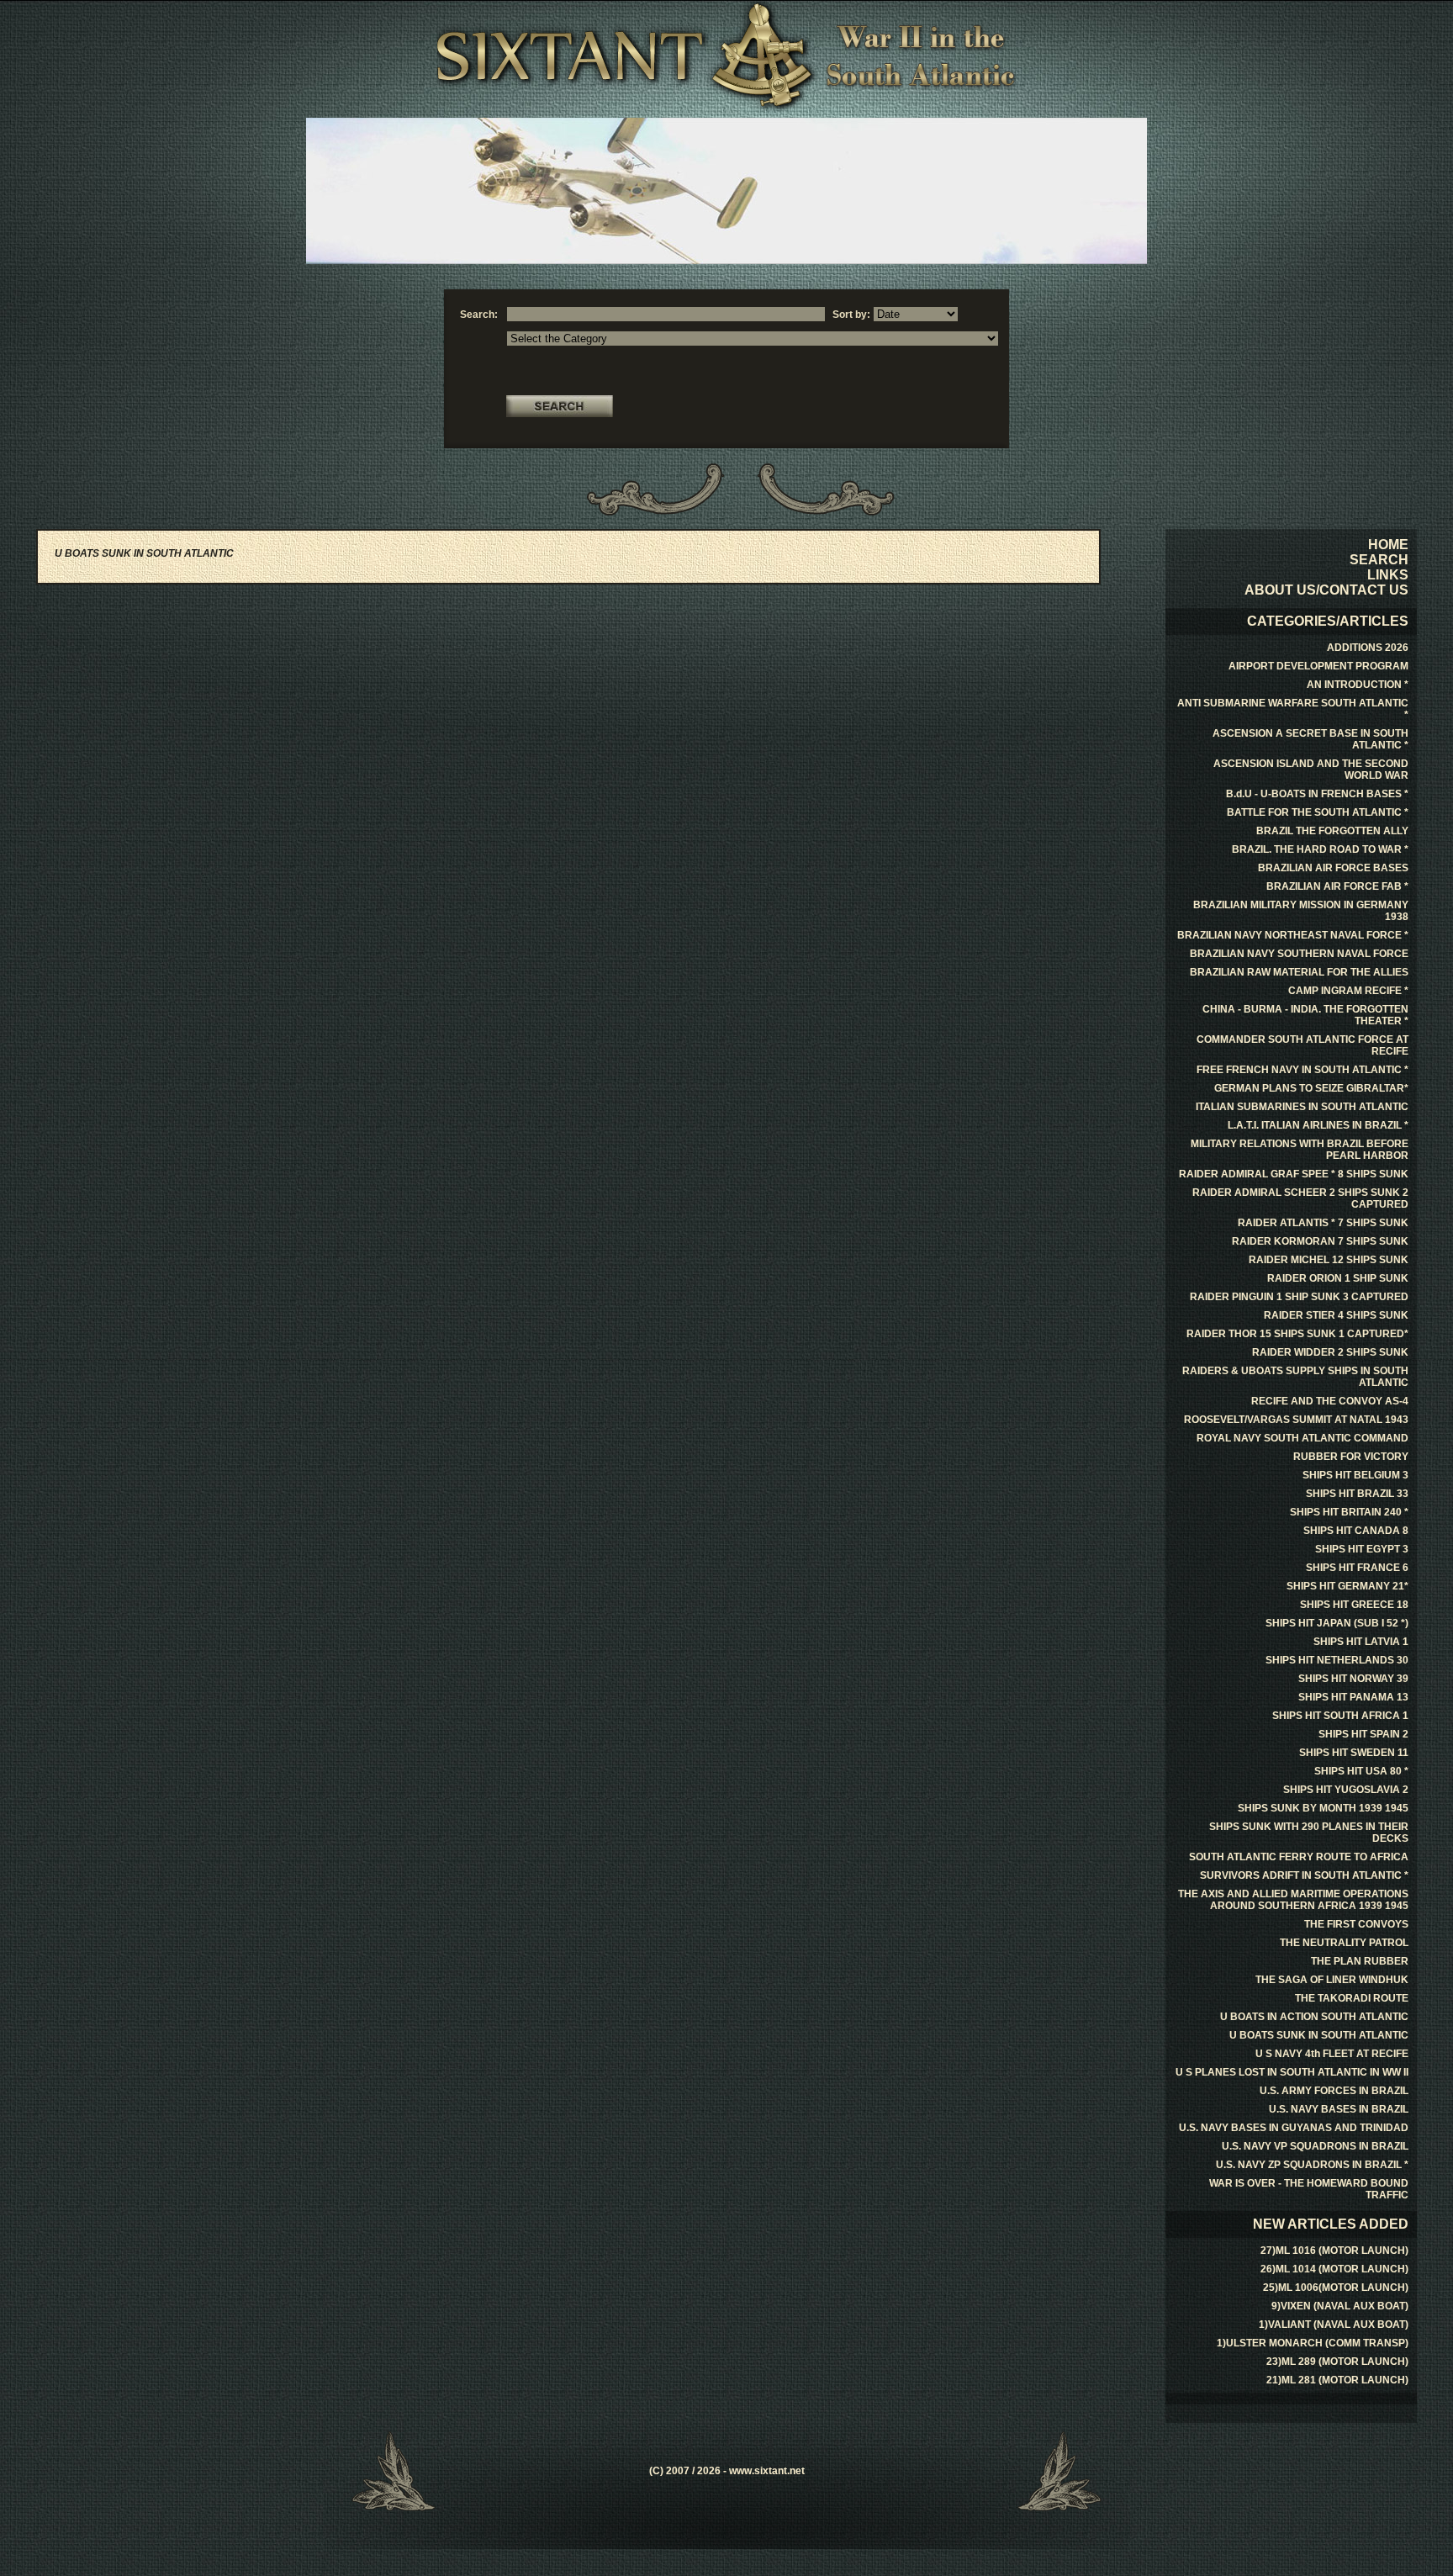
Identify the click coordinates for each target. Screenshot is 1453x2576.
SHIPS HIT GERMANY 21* (1347, 1586)
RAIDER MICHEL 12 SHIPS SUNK (1329, 1260)
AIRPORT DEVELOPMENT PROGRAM (1318, 666)
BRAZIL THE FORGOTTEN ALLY (1332, 831)
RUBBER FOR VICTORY (1351, 1457)
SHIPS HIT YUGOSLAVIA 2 (1346, 1790)
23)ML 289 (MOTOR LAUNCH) (1337, 2362)
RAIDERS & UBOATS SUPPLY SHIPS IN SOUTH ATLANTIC (1295, 1377)
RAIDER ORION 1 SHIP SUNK (1338, 1278)
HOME (1388, 545)
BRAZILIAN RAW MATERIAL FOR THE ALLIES (1299, 972)
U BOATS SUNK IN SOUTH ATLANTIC (1319, 2035)
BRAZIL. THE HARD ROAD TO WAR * (1320, 849)
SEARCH (1379, 560)
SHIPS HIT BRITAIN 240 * (1349, 1512)
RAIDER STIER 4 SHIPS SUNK (1336, 1315)
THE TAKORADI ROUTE (1352, 1998)
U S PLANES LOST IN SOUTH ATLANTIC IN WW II (1292, 2072)
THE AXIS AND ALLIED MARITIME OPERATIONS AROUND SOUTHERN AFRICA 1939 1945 (1293, 1900)
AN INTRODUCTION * (1358, 685)
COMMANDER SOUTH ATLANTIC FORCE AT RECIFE (1302, 1045)
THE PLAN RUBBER (1360, 1961)
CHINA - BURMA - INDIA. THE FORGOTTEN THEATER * (1305, 1015)
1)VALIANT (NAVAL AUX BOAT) (1334, 2325)
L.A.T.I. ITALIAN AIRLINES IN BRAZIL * (1318, 1125)
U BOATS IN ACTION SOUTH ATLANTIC (1314, 2017)
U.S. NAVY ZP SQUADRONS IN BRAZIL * (1312, 2165)
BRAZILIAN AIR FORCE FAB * (1337, 886)
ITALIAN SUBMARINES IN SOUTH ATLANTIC (1302, 1107)
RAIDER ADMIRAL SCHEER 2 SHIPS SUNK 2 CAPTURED (1300, 1198)
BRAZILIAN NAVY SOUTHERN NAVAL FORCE (1299, 954)
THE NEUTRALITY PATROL (1344, 1943)
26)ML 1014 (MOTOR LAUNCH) (1334, 2269)
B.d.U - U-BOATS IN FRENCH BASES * (1317, 794)
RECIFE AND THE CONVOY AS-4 (1330, 1401)
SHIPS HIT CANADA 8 (1356, 1531)
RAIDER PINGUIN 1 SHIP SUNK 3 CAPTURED (1299, 1297)
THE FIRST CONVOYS (1356, 1924)
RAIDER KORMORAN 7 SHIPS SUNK (1320, 1241)
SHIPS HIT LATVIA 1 (1361, 1642)
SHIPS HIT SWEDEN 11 (1354, 1753)
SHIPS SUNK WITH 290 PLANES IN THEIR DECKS (1309, 1833)
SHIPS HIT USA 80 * (1361, 1771)
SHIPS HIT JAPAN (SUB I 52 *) (1337, 1623)
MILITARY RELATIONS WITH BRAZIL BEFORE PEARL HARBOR (1300, 1150)
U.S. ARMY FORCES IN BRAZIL (1334, 2091)
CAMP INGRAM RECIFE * (1348, 991)
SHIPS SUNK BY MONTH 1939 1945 (1323, 1808)
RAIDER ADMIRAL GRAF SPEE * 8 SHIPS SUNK (1294, 1174)
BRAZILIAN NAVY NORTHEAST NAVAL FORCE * (1293, 935)
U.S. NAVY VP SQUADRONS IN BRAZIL (1315, 2146)
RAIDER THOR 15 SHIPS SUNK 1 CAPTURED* (1297, 1334)
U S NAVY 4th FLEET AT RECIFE (1332, 2054)
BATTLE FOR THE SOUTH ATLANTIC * (1318, 812)
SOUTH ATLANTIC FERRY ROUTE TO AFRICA (1299, 1857)
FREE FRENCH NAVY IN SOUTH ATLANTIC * (1302, 1070)
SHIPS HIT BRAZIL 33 (1357, 1494)
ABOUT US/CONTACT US (1326, 590)
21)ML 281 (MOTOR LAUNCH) (1337, 2380)
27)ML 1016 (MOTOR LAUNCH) (1334, 2251)
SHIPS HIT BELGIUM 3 (1355, 1475)
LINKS (1388, 575)
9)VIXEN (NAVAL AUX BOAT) (1340, 2306)
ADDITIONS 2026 (1368, 648)
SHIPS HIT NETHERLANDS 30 (1337, 1660)
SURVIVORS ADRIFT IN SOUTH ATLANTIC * (1304, 1875)
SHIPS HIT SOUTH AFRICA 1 (1340, 1716)
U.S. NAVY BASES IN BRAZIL (1339, 2109)
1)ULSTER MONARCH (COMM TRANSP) (1313, 2343)
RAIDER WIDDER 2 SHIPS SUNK (1330, 1352)
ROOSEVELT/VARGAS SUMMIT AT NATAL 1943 (1296, 1420)
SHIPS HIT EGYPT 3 (1362, 1549)
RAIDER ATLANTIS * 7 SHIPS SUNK (1323, 1223)
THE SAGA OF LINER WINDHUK (1332, 1980)
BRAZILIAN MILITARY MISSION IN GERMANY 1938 (1301, 911)
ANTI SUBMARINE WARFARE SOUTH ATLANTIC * (1293, 709)
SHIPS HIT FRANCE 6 (1357, 1568)
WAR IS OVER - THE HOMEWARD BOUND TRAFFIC (1309, 2189)
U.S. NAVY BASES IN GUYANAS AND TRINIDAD (1294, 2128)
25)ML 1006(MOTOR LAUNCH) (1336, 2288)
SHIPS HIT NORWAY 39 (1353, 1679)
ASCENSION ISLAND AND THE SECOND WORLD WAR (1311, 770)
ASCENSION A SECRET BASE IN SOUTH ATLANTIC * (1310, 739)
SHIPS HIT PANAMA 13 (1353, 1697)
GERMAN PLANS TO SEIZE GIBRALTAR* (1311, 1088)
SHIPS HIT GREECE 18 (1354, 1605)
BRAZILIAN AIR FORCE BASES (1333, 868)
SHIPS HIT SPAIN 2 (1363, 1734)
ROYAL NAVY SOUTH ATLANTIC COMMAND (1302, 1438)
